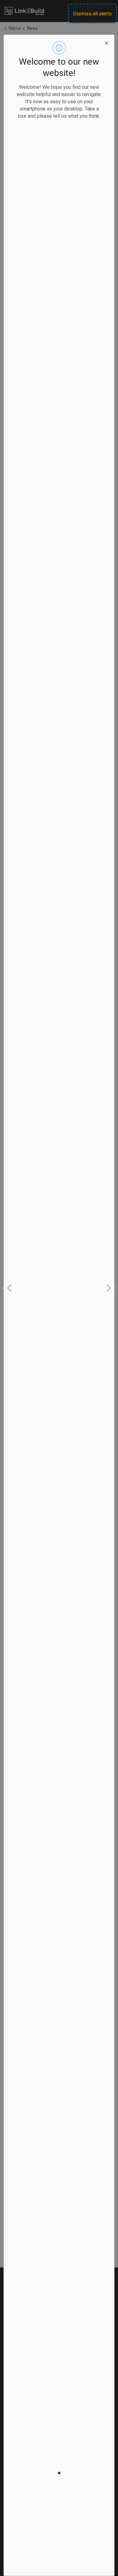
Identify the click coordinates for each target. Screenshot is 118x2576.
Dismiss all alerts (92, 14)
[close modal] (107, 42)
